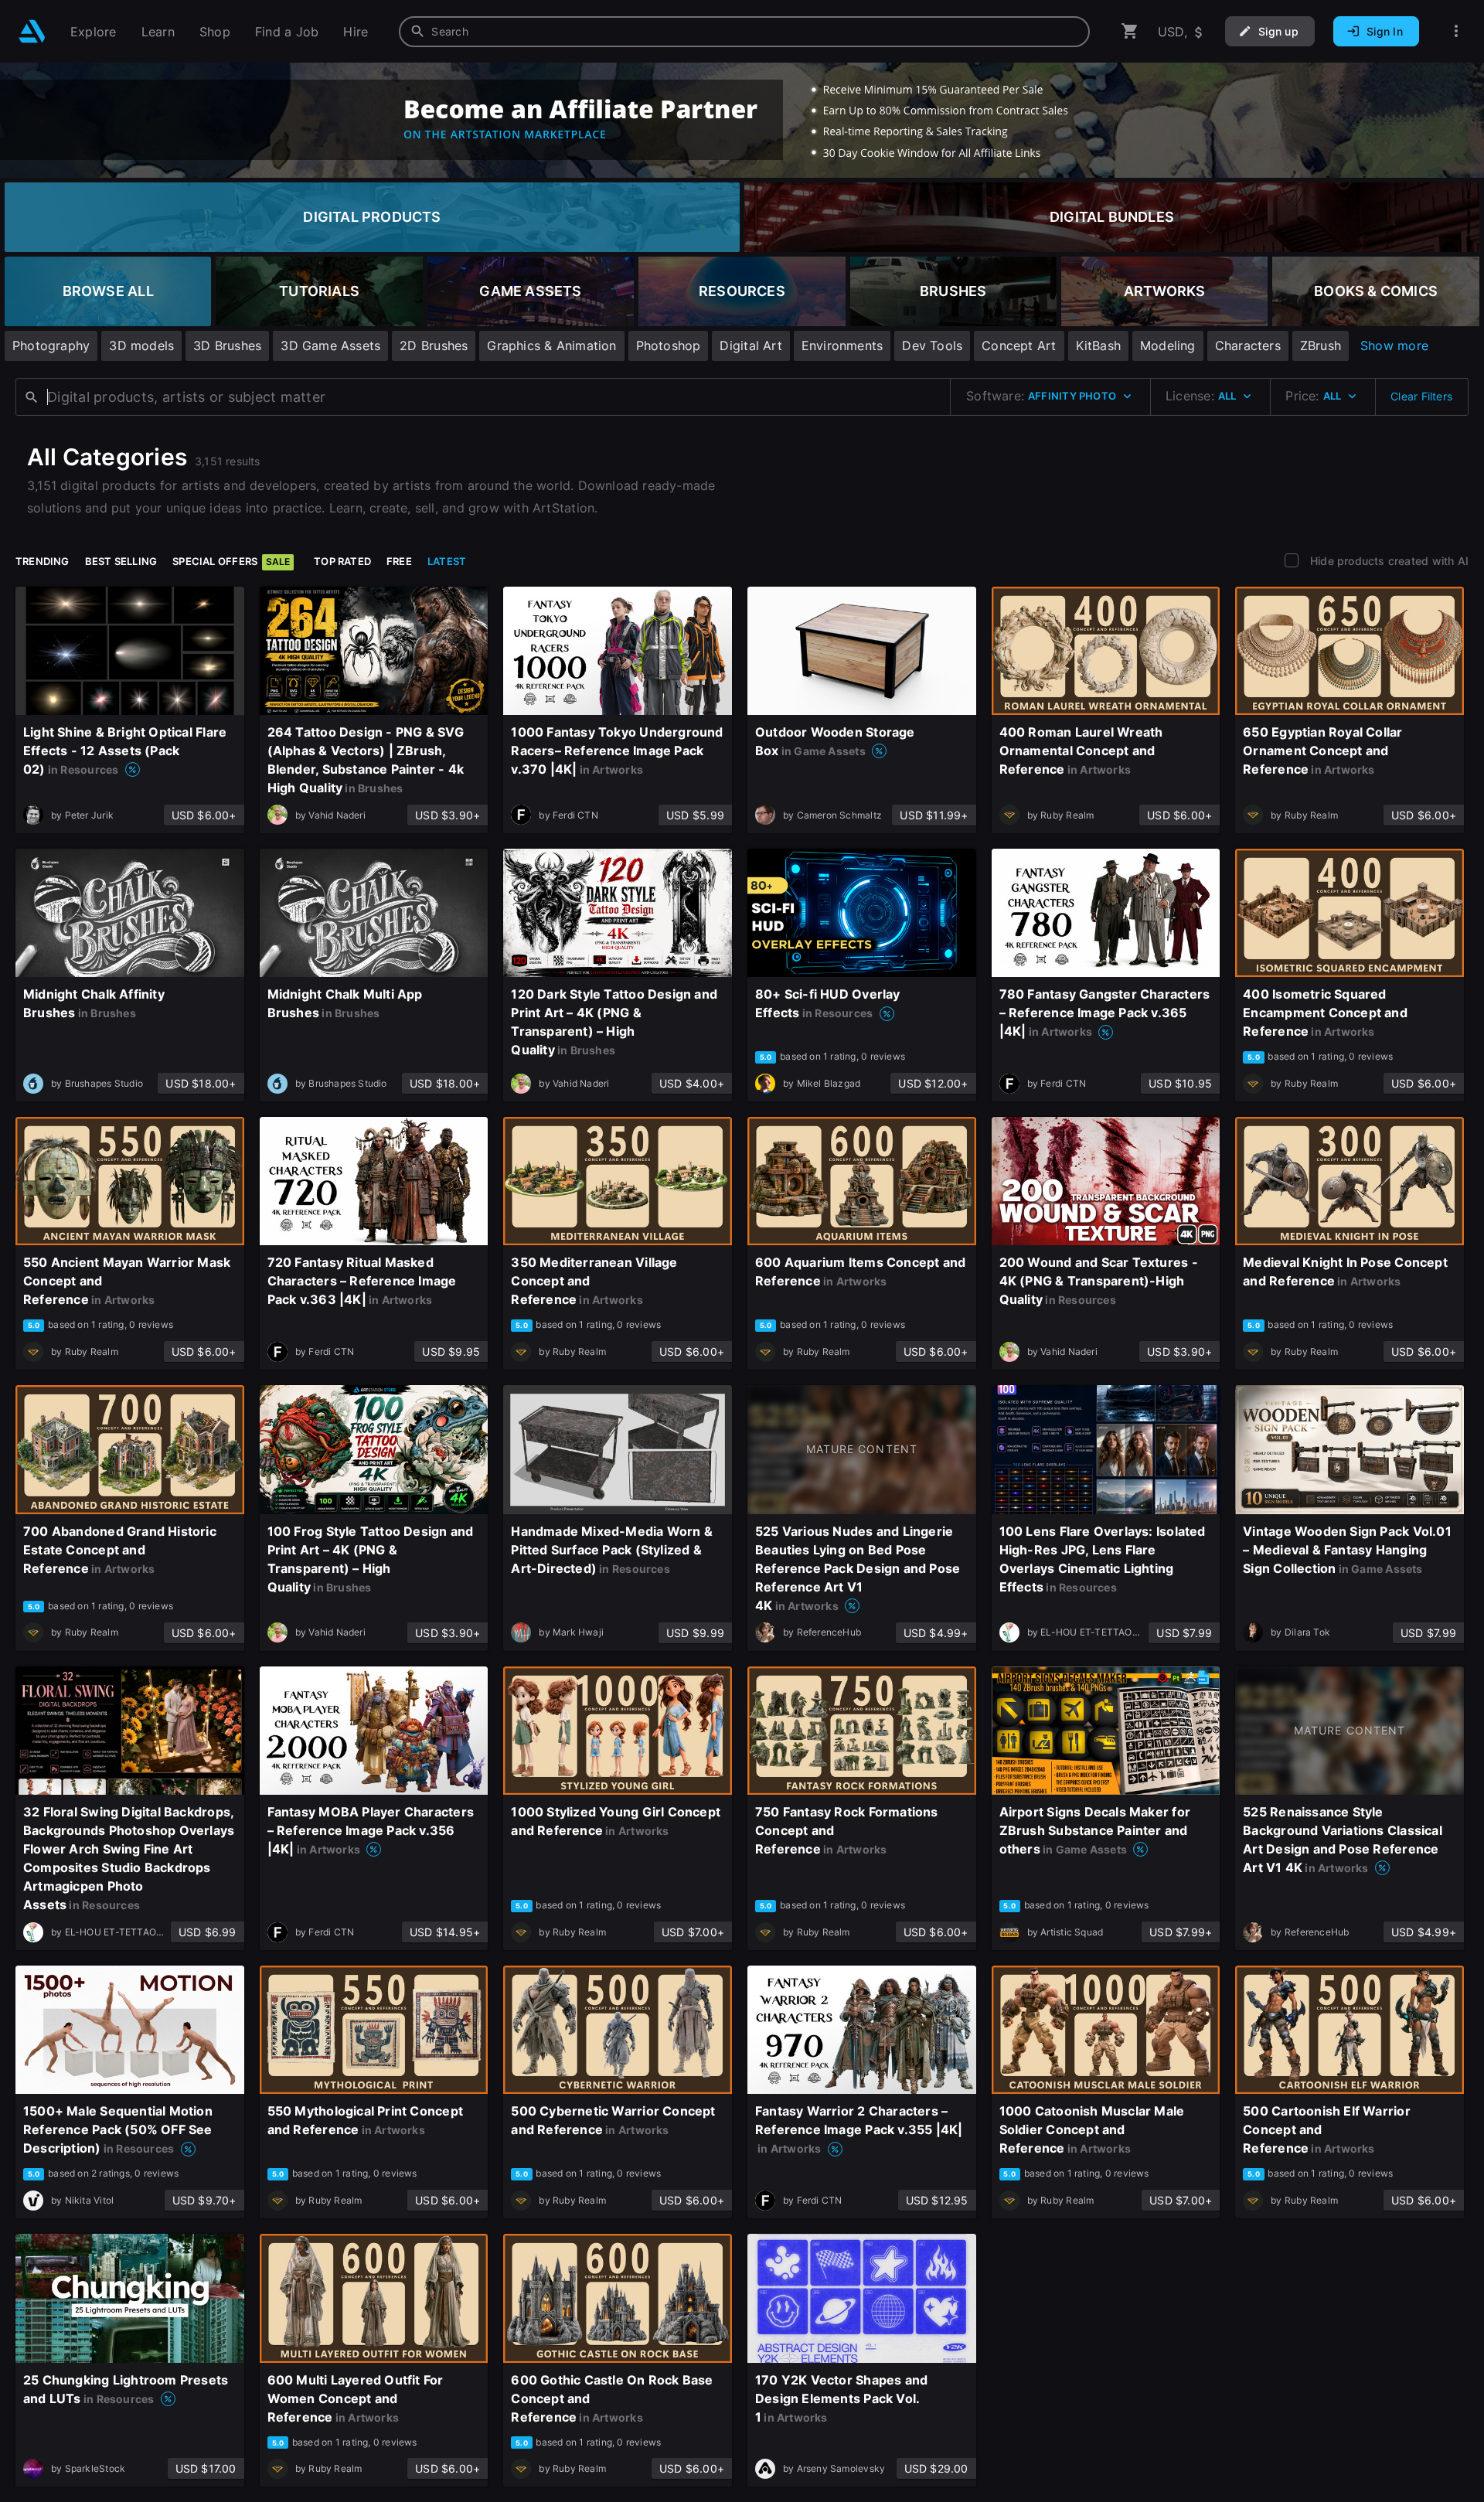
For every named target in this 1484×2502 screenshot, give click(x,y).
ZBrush (1321, 346)
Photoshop (669, 346)
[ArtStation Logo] (32, 31)
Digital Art (751, 346)
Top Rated (342, 561)
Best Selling (121, 561)
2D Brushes (434, 346)
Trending (43, 561)
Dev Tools (932, 346)
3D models (141, 346)
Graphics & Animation (551, 346)
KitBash (1098, 346)
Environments (842, 346)
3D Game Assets (330, 346)
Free (399, 561)
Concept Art (1019, 346)
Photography (51, 346)
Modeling (1168, 346)
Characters (1248, 346)
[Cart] (1130, 31)
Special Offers (231, 561)
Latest (447, 561)
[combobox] (744, 32)
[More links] (1456, 31)
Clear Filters (1421, 396)
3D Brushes (227, 346)
